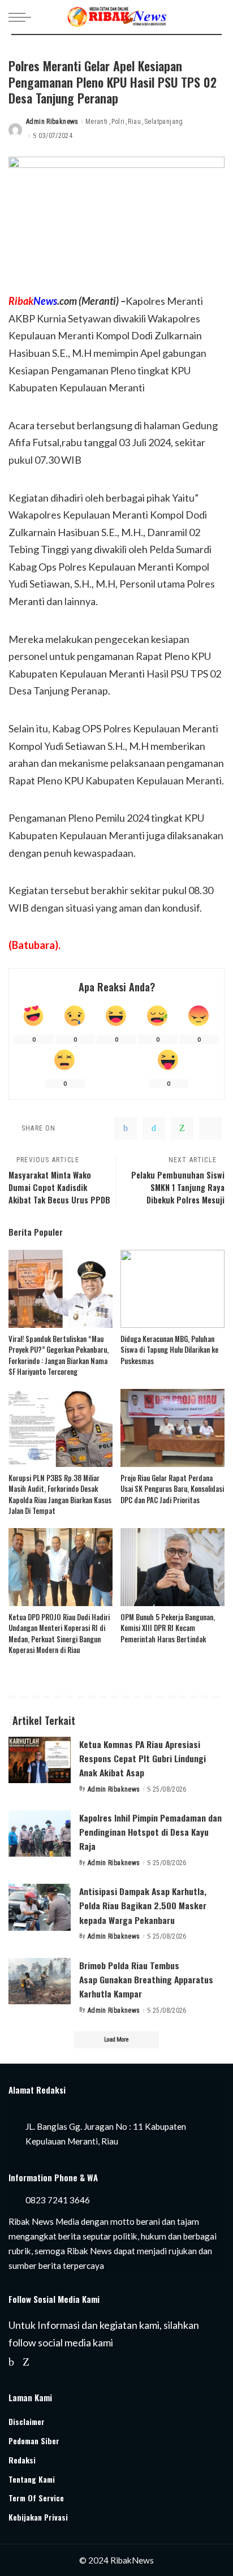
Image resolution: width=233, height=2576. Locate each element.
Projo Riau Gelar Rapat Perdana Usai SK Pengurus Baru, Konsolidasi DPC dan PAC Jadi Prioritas (172, 1489)
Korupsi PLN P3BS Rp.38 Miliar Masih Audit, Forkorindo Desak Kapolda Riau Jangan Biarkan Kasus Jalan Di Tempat (60, 1494)
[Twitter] (154, 1128)
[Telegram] (210, 1128)
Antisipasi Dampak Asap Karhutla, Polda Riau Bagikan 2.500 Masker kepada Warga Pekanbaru (143, 1905)
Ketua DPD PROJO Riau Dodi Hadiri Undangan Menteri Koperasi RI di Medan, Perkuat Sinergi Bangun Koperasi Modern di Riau (59, 1634)
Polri (118, 122)
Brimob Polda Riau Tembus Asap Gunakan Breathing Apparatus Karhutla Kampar (146, 1979)
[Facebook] (126, 1128)
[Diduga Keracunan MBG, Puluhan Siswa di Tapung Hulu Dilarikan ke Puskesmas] (172, 1289)
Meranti (97, 122)
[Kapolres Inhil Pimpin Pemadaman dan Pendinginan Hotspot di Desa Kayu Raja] (40, 1834)
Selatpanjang (164, 122)
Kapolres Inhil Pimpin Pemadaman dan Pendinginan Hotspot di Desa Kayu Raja (150, 1832)
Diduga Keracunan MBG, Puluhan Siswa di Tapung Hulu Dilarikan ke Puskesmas (169, 1350)
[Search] (215, 17)
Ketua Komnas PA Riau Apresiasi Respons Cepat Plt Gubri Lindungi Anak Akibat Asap (143, 1758)
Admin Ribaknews (52, 122)
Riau (134, 122)
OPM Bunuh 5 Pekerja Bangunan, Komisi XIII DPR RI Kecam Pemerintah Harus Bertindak (168, 1628)
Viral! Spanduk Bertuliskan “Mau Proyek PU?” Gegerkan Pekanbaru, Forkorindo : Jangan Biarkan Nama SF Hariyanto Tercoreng (59, 1355)
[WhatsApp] (182, 1128)
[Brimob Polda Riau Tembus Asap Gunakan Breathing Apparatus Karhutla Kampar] (40, 1981)
